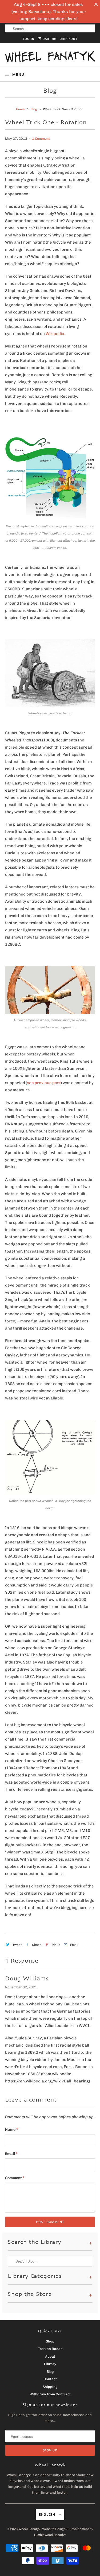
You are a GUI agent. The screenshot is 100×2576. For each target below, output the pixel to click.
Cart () (49, 39)
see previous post (44, 1083)
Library (50, 2364)
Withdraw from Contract (50, 2394)
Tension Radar (50, 2349)
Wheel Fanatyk (29, 2529)
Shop (50, 2341)
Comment (15, 2178)
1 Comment (41, 139)
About (50, 2356)
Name (12, 2130)
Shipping (50, 2387)
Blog (50, 91)
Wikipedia (55, 334)
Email (11, 2154)
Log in (29, 39)
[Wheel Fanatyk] (50, 57)
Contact (50, 2379)
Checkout (69, 39)
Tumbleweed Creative (50, 2535)
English (47, 2515)
